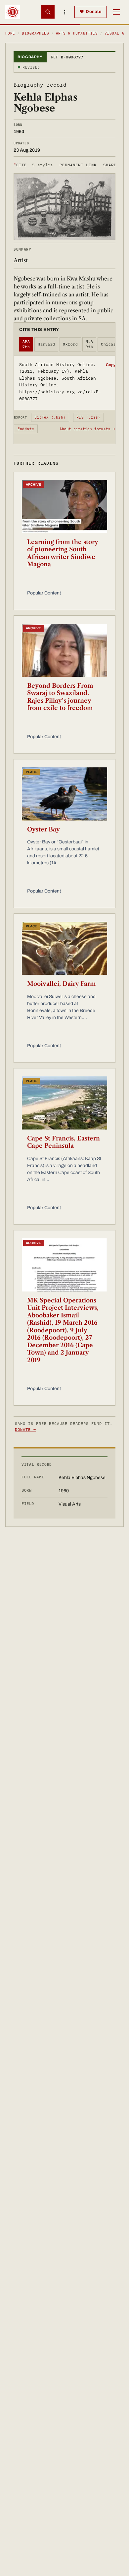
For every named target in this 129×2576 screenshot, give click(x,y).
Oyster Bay (43, 829)
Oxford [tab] (70, 344)
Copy (111, 365)
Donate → (25, 1429)
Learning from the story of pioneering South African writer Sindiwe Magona (63, 553)
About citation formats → (87, 429)
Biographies (35, 33)
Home (10, 33)
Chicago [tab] (109, 344)
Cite (33, 165)
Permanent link (78, 165)
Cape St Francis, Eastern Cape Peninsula (64, 1142)
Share (110, 165)
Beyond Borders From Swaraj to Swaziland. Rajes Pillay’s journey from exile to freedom (60, 697)
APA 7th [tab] (26, 344)
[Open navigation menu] (116, 12)
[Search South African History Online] (48, 12)
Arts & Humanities (77, 33)
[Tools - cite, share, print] (64, 12)
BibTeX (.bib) (50, 417)
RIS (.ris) (88, 417)
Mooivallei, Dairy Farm (62, 984)
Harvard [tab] (46, 344)
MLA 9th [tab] (89, 344)
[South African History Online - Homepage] (13, 12)
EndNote (26, 429)
